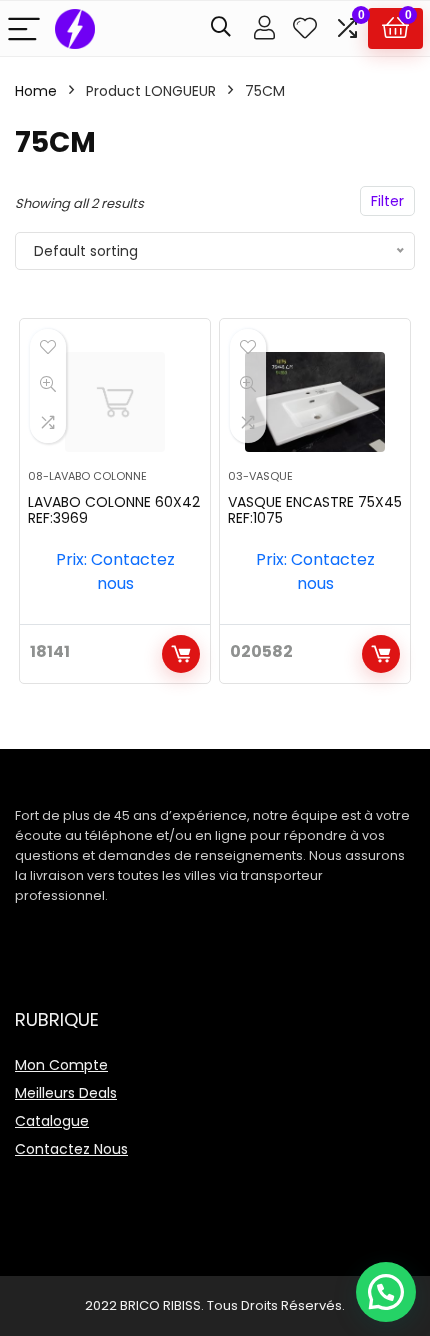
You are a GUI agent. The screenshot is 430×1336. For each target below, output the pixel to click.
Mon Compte (61, 1065)
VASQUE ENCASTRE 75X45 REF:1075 (315, 510)
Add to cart (181, 654)
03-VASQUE (260, 476)
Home (36, 91)
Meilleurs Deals (66, 1093)
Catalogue (52, 1121)
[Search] (221, 28)
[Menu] (24, 28)
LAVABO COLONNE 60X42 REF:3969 (114, 510)
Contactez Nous (71, 1149)
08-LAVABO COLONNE (87, 476)
